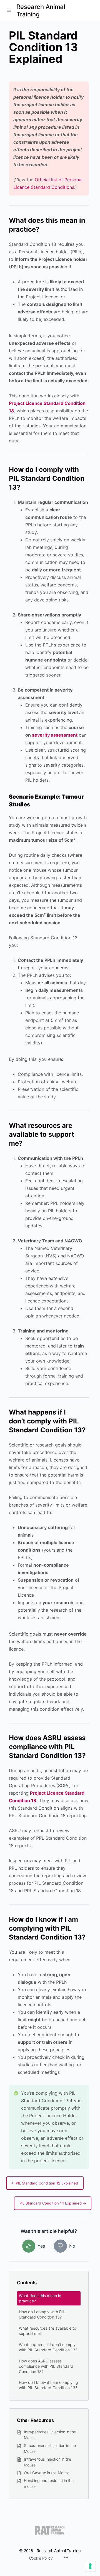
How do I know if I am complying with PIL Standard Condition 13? (48, 2385)
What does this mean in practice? (40, 2298)
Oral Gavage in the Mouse (47, 2473)
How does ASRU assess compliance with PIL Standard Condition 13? (46, 2366)
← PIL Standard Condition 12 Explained (45, 2183)
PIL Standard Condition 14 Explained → (53, 2203)
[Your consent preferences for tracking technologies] (90, 2566)
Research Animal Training (41, 10)
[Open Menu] (9, 10)
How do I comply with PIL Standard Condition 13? (42, 2314)
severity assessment (55, 735)
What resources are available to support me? (47, 2331)
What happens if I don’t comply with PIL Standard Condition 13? (48, 2347)
